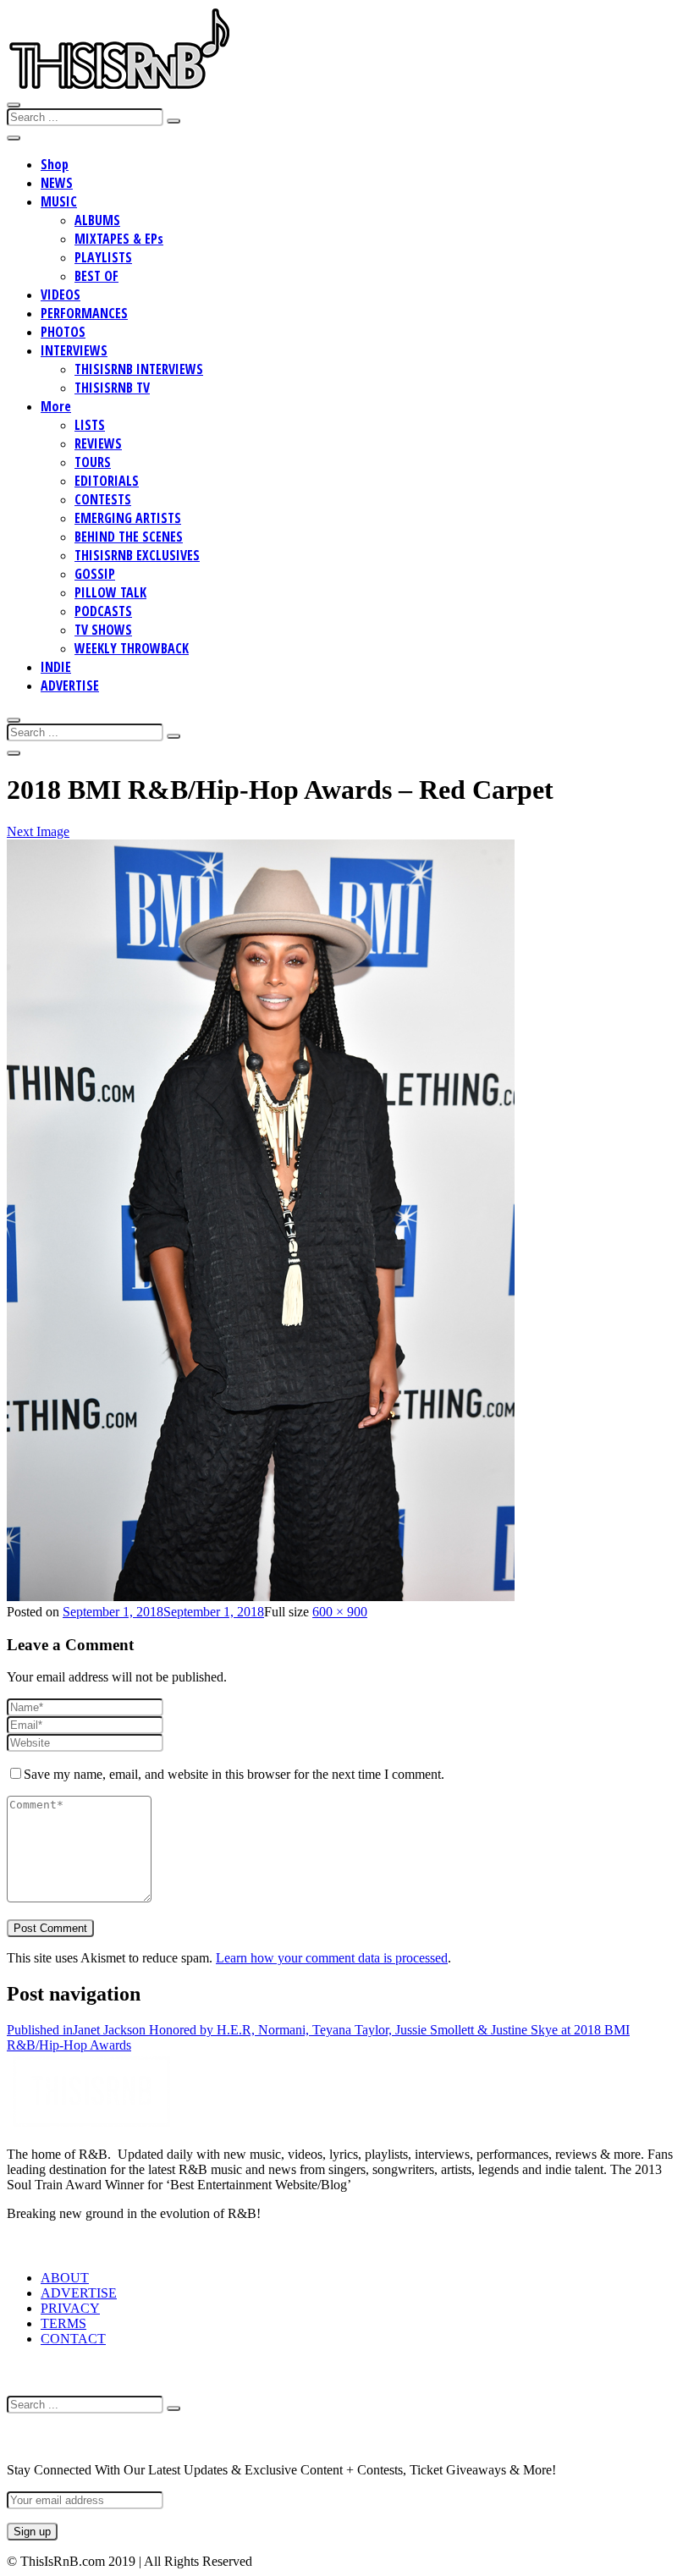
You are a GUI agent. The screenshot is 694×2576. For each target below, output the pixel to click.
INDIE (56, 667)
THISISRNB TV (112, 388)
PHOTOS (63, 332)
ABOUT (65, 2278)
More (56, 406)
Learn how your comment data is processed (332, 1958)
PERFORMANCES (84, 313)
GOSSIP (95, 574)
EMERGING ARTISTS (128, 518)
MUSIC (59, 201)
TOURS (93, 462)
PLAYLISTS (103, 257)
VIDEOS (61, 294)
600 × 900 (340, 1612)
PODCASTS (103, 611)
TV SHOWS (103, 630)
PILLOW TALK (110, 592)
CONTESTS (103, 499)
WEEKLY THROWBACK (132, 648)
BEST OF (96, 276)
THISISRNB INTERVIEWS (139, 369)
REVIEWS (98, 443)
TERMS (63, 2323)
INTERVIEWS (74, 350)
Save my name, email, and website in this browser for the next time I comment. (234, 1774)
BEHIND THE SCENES (129, 537)
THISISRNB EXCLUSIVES (137, 555)
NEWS (57, 183)
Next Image (38, 831)
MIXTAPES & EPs (119, 239)
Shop (55, 164)
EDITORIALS (107, 481)
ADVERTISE (70, 685)
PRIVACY (70, 2308)
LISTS (90, 425)
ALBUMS (97, 220)
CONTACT (73, 2339)
